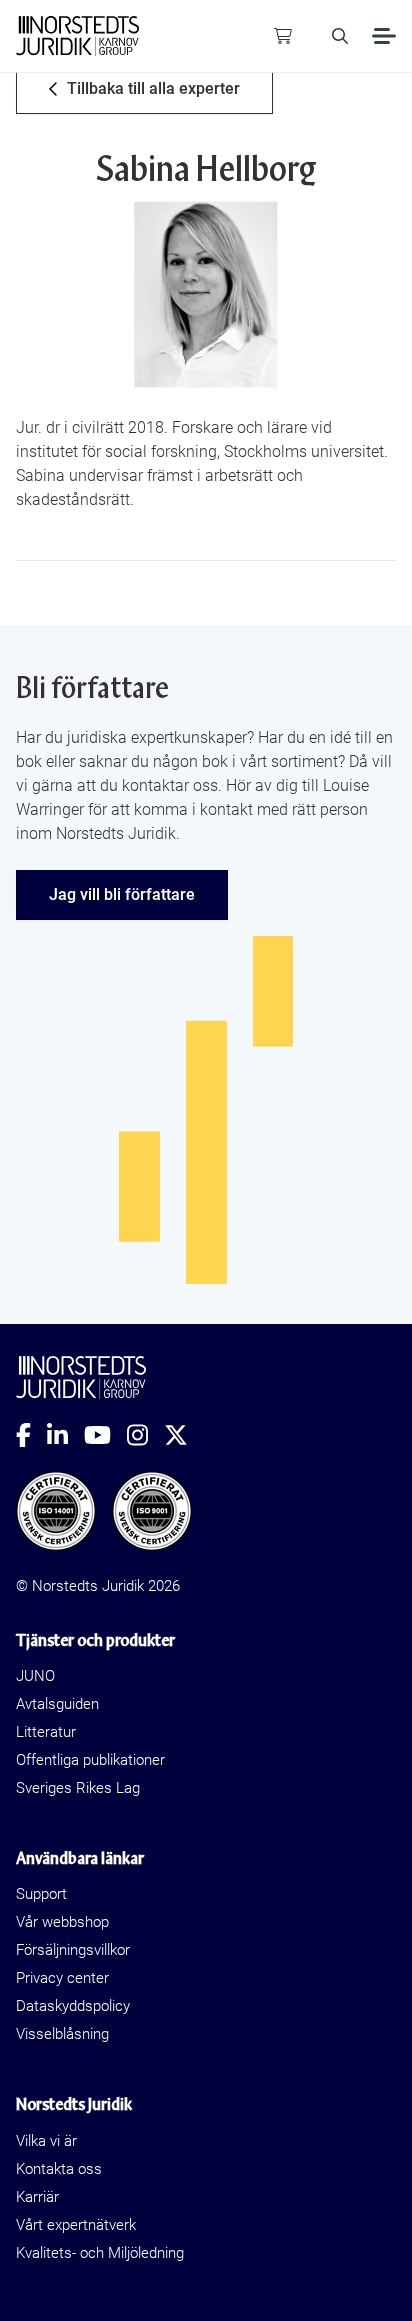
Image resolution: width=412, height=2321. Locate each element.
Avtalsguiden (57, 1704)
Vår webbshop (62, 1922)
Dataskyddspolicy (73, 2006)
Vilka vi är (46, 2141)
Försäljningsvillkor (73, 1950)
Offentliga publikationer (90, 1760)
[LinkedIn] (65, 1435)
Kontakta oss (59, 2169)
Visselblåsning (62, 2034)
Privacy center (62, 1978)
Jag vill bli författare (122, 894)
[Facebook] (31, 1435)
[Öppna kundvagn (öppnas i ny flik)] (283, 36)
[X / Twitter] (184, 1435)
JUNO (35, 1676)
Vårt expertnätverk (76, 2225)
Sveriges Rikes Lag (78, 1788)
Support (41, 1894)
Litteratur (46, 1732)
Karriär (37, 2197)
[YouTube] (105, 1435)
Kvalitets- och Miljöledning (100, 2253)
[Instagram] (145, 1435)
